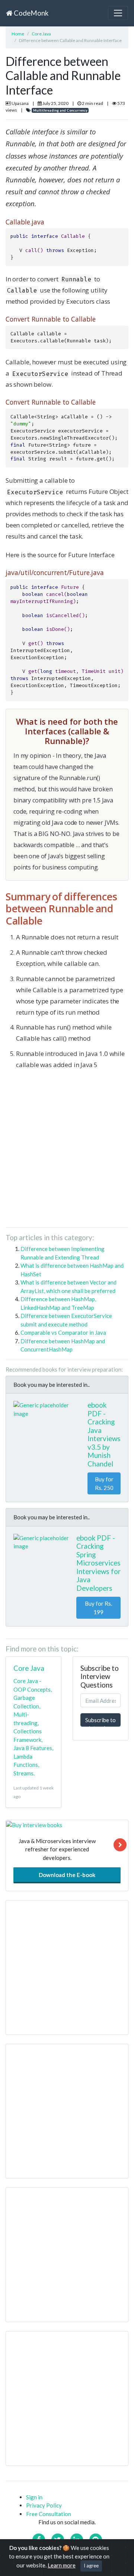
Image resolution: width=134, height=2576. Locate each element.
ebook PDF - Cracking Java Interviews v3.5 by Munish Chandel (104, 1434)
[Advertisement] (67, 1151)
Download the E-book (67, 1875)
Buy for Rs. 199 (98, 1608)
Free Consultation (49, 2514)
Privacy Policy (44, 2505)
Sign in (34, 2497)
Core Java (41, 34)
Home (18, 34)
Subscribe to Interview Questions (100, 1722)
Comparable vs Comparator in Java (63, 1332)
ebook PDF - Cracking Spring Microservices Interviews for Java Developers (98, 1563)
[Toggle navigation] (118, 13)
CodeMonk (30, 13)
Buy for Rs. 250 (104, 1483)
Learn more (62, 2565)
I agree (91, 2566)
